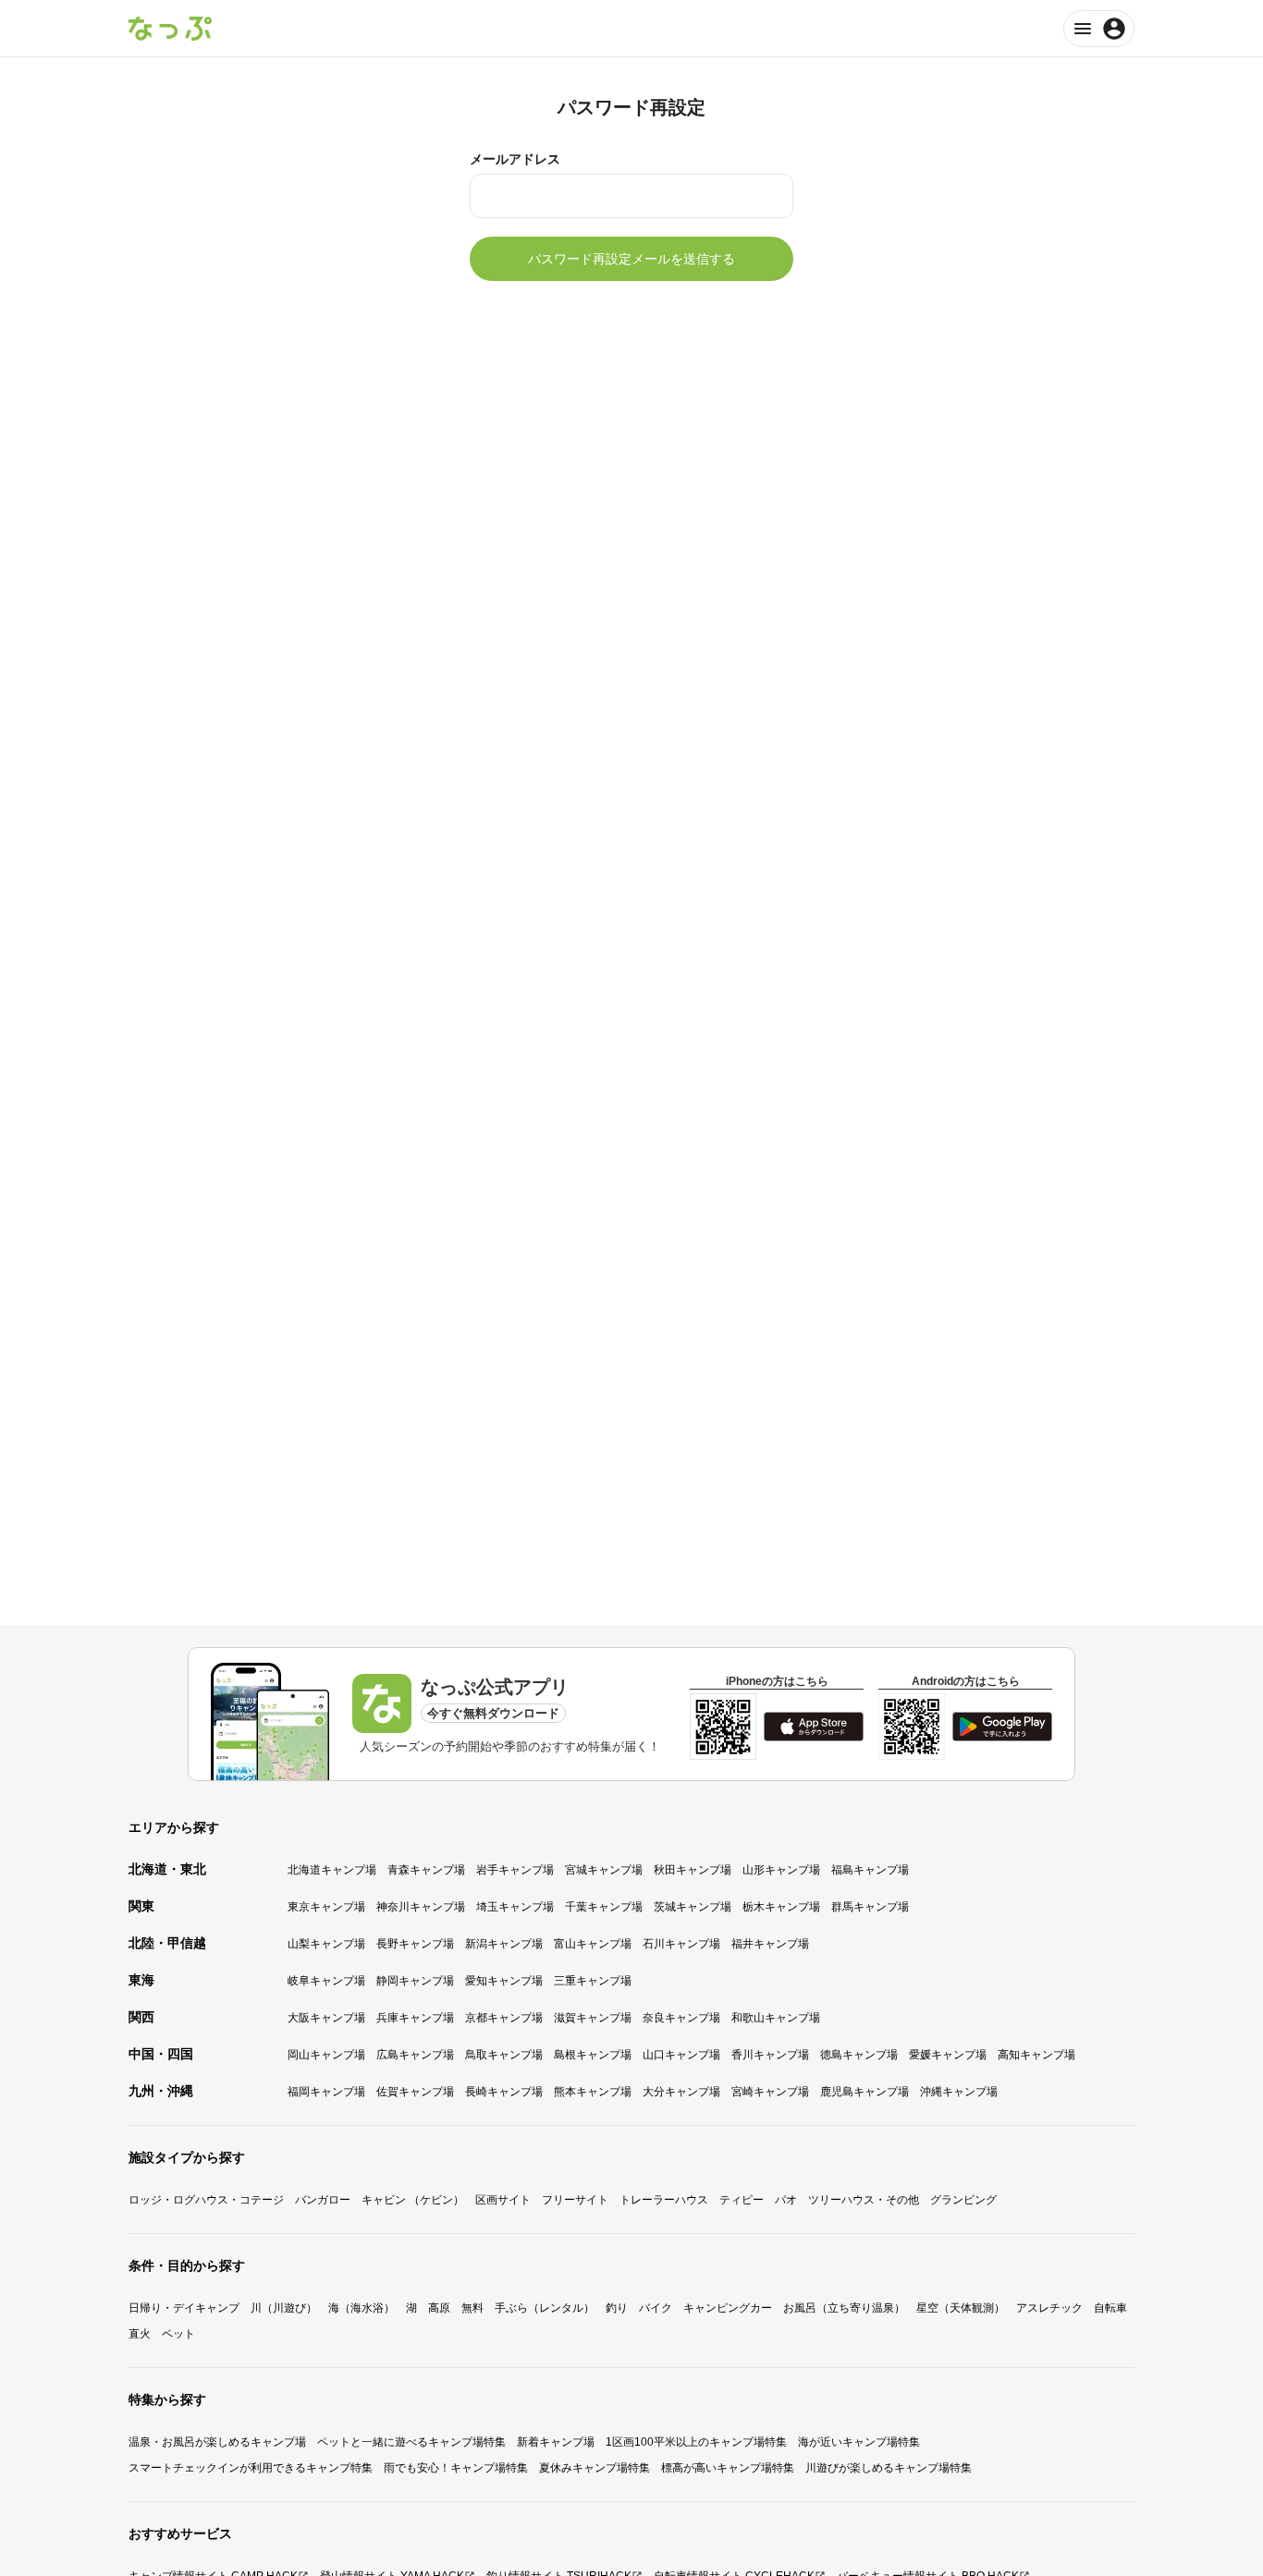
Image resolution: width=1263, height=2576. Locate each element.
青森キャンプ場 (426, 1870)
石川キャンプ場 (681, 1944)
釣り (617, 2308)
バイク (656, 2308)
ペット (178, 2334)
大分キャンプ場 (681, 2092)
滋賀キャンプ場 (593, 2018)
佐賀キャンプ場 (415, 2092)
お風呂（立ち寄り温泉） (844, 2308)
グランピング (963, 2200)
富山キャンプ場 (593, 1944)
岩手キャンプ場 (515, 1870)
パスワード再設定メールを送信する (631, 259)
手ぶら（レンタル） (545, 2308)
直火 (140, 2334)
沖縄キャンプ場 (959, 2092)
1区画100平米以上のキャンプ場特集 (696, 2442)
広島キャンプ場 (415, 2055)
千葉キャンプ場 (604, 1907)
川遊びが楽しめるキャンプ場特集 (889, 2468)
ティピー (742, 2200)
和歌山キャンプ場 (776, 2018)
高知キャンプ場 (1036, 2055)
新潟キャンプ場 (504, 1944)
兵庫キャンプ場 (415, 2018)
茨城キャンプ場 (693, 1907)
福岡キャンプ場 (326, 2092)
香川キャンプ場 (770, 2055)
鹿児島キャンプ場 (864, 2092)
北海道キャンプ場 (332, 1870)
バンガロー (323, 2200)
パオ (786, 2200)
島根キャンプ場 (593, 2055)
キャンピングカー (728, 2308)
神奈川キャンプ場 (421, 1907)
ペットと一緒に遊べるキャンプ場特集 (411, 2442)
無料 (472, 2308)
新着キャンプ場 (556, 2442)
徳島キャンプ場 (859, 2055)
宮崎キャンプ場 (770, 2092)
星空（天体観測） (961, 2308)
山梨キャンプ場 (326, 1944)
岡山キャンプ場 (326, 2055)
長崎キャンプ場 (504, 2092)
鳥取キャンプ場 (504, 2055)
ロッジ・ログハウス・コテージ (206, 2200)
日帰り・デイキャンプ (184, 2308)
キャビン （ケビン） (413, 2200)
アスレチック (1049, 2308)
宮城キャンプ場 (604, 1870)
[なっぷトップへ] (170, 29)
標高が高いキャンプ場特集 (728, 2468)
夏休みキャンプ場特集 (595, 2468)
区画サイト (503, 2200)
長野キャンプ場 (415, 1944)
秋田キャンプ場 (693, 1870)
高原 (439, 2308)
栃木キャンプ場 (781, 1907)
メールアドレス (515, 159)
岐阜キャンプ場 (326, 1981)
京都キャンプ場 (504, 2018)
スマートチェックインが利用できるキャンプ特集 (251, 2468)
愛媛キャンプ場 (948, 2055)
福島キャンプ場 (870, 1870)
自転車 (1110, 2308)
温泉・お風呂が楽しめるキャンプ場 (217, 2442)
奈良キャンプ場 (681, 2018)
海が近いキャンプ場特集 (859, 2442)
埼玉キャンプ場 (515, 1907)
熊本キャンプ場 (593, 2092)
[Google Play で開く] (1002, 1727)
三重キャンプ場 (593, 1981)
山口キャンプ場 (681, 2055)
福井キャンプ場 (770, 1944)
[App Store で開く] (814, 1727)
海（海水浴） (362, 2308)
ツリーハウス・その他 (864, 2200)
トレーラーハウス (664, 2200)
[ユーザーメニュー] (1099, 29)
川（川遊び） (284, 2308)
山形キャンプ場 (781, 1870)
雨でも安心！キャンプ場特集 (456, 2468)
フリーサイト (575, 2200)
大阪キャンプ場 (326, 2018)
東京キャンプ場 (326, 1907)
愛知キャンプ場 (504, 1981)
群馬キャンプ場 (870, 1907)
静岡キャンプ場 (415, 1981)
